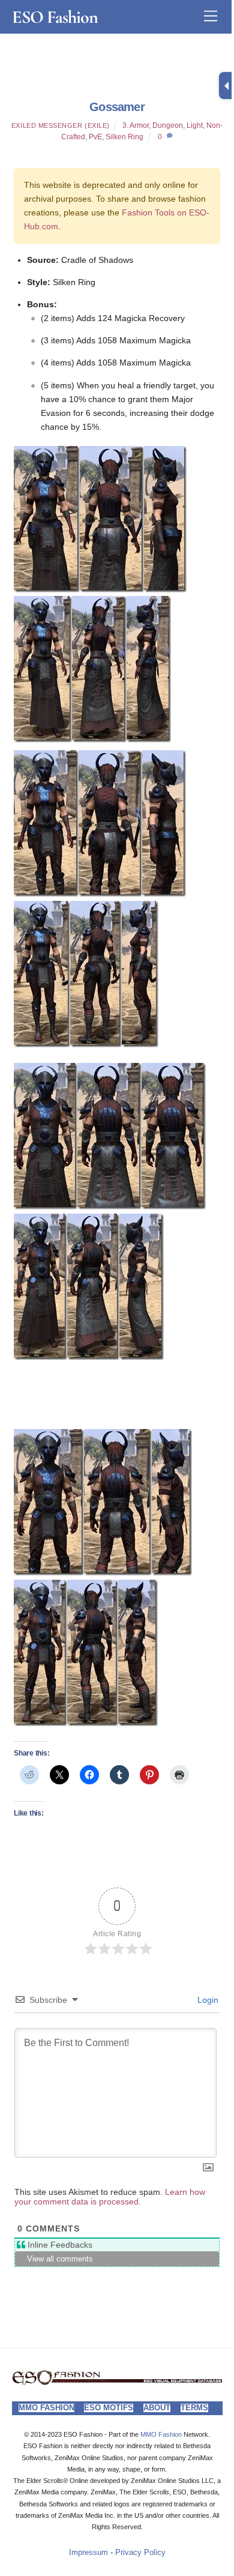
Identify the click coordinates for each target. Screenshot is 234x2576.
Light (195, 125)
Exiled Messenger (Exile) (61, 125)
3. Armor (136, 125)
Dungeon (168, 125)
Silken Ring (124, 137)
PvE (95, 137)
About (157, 2408)
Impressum (88, 2553)
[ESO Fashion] (117, 2382)
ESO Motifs (109, 2408)
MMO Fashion (46, 2408)
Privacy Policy (140, 2553)
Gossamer (117, 107)
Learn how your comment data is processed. (110, 2197)
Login (207, 2000)
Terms (194, 2408)
